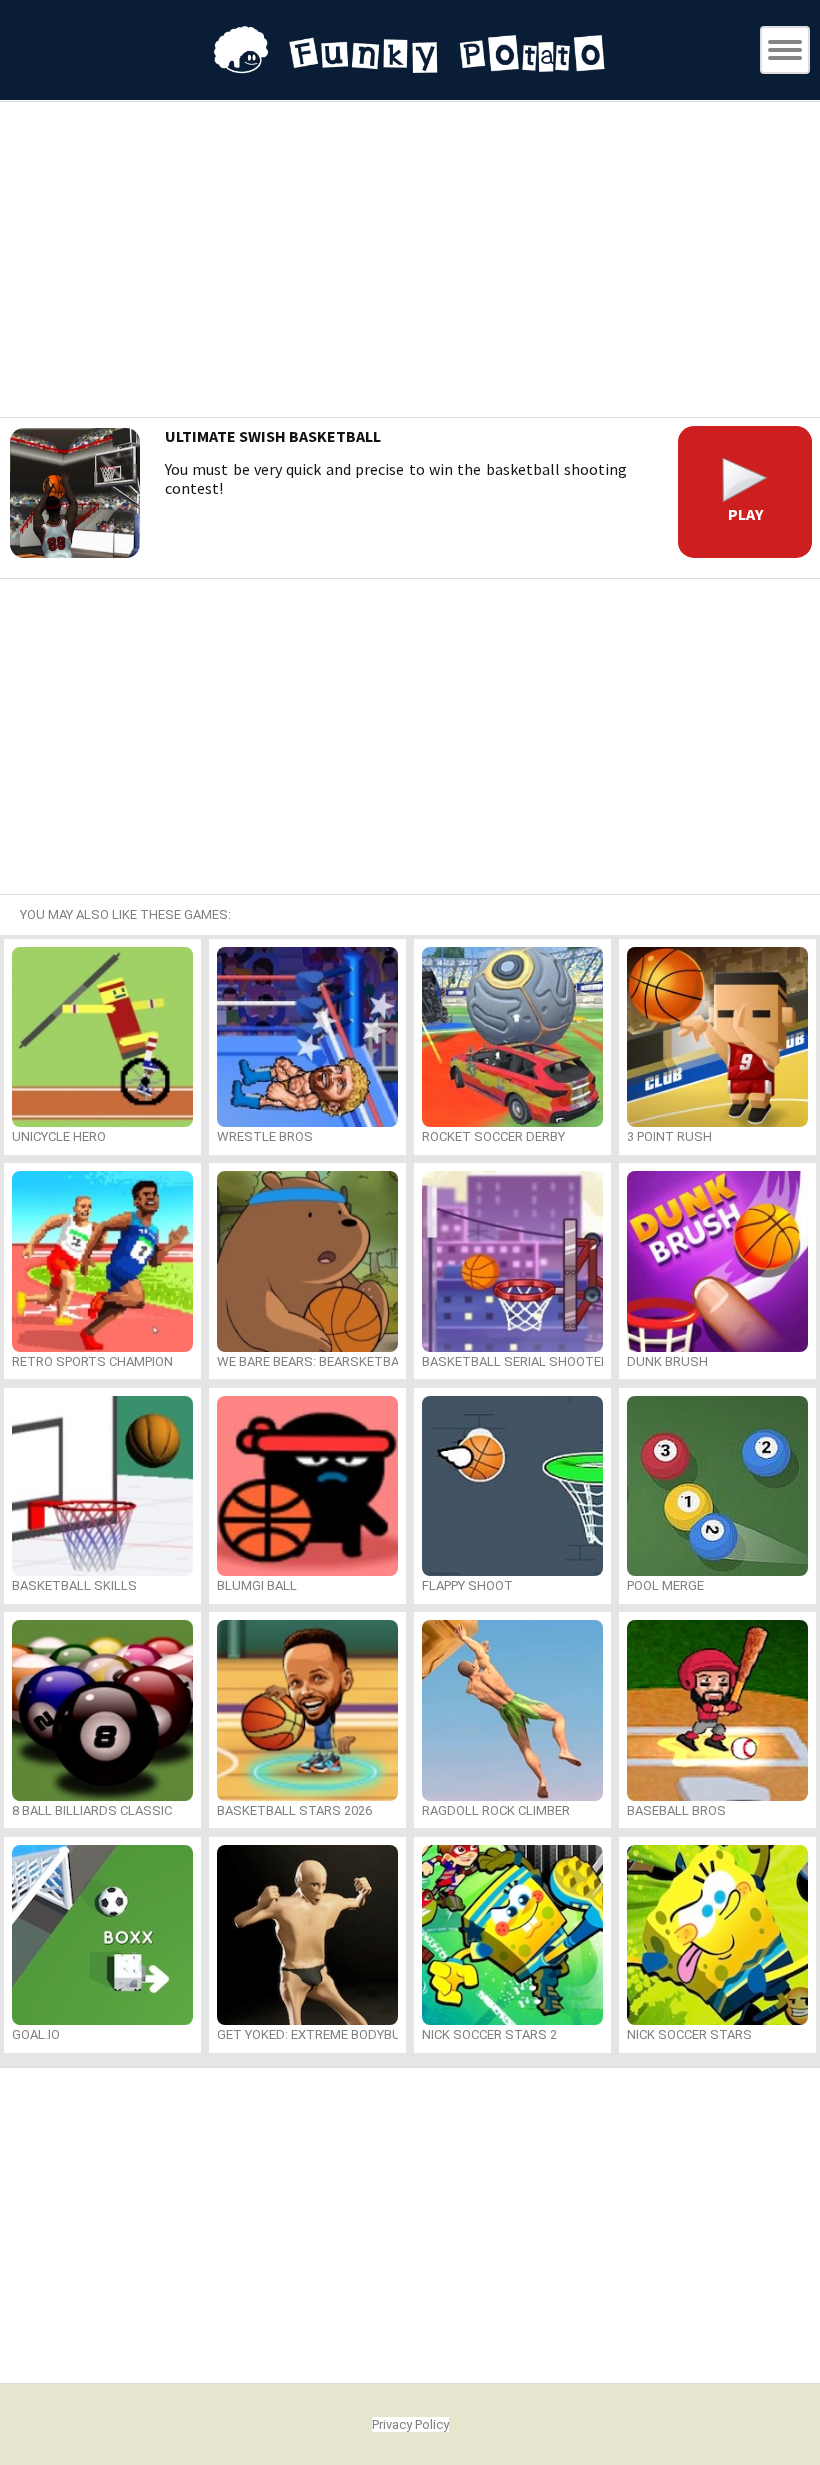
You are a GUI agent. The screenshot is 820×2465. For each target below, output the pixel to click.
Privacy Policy (410, 2424)
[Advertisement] (410, 262)
